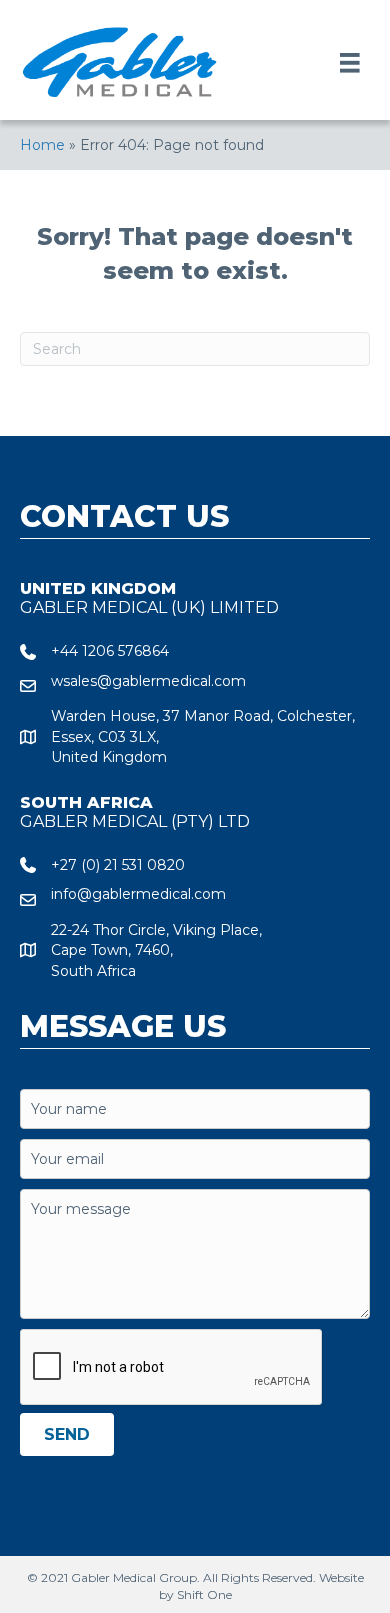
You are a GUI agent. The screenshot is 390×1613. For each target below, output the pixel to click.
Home (42, 145)
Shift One (204, 1594)
